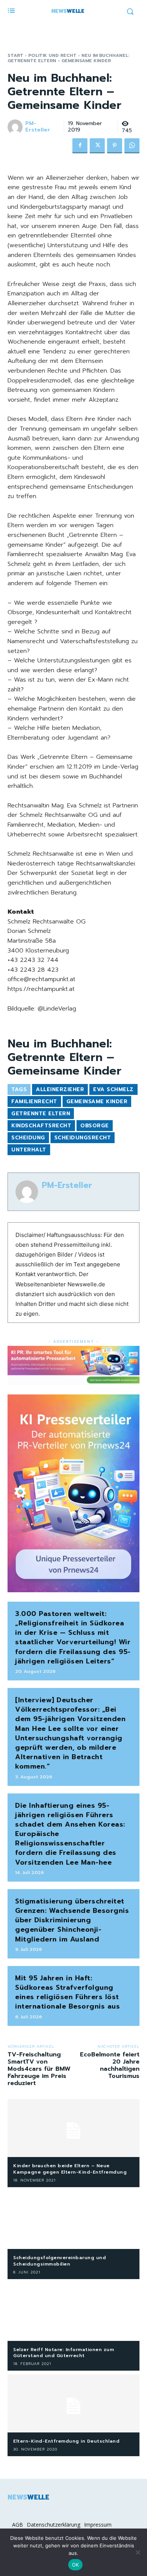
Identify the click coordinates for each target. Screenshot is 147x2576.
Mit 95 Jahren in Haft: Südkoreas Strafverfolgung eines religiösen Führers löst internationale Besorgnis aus (67, 1992)
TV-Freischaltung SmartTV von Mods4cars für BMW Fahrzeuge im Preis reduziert (39, 2069)
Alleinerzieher (60, 1089)
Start (15, 55)
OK (76, 2565)
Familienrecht (34, 1101)
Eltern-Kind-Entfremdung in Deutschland (66, 2441)
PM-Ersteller (38, 127)
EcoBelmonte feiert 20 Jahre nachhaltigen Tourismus (110, 2065)
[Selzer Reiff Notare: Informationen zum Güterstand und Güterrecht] (73, 2312)
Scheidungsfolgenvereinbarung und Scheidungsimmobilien (60, 2261)
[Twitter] (97, 146)
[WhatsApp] (132, 146)
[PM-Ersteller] (16, 127)
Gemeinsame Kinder (97, 1101)
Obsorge (95, 1126)
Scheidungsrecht (83, 1138)
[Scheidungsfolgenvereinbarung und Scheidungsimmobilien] (73, 2220)
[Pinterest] (115, 146)
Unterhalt (29, 1150)
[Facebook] (80, 146)
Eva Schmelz (113, 1089)
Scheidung (28, 1138)
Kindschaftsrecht (41, 1126)
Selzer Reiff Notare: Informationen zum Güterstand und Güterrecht (64, 2353)
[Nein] (138, 2552)
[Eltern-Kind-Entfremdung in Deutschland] (73, 2403)
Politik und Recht (52, 55)
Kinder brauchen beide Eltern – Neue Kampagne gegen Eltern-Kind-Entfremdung (70, 2169)
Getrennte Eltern (41, 1114)
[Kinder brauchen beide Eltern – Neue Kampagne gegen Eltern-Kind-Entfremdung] (73, 2128)
